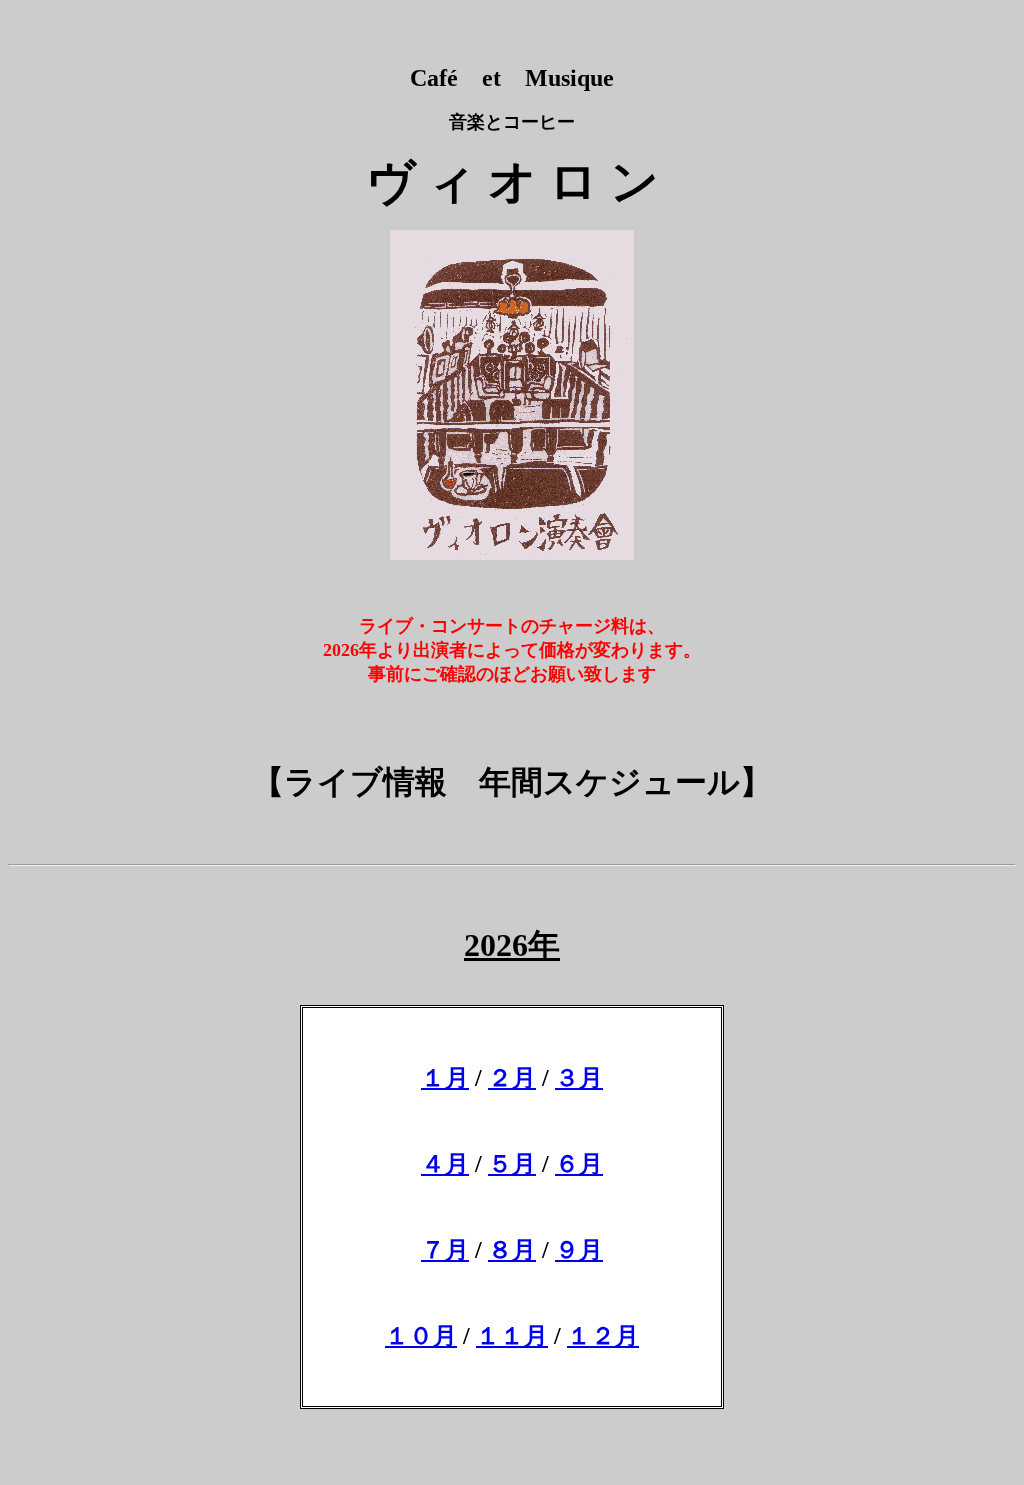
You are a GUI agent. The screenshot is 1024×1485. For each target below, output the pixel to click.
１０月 (421, 1336)
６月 (579, 1164)
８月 (512, 1250)
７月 (445, 1250)
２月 (512, 1078)
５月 (512, 1164)
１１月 (512, 1336)
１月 (445, 1078)
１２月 (603, 1336)
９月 (579, 1250)
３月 (579, 1078)
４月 (445, 1164)
